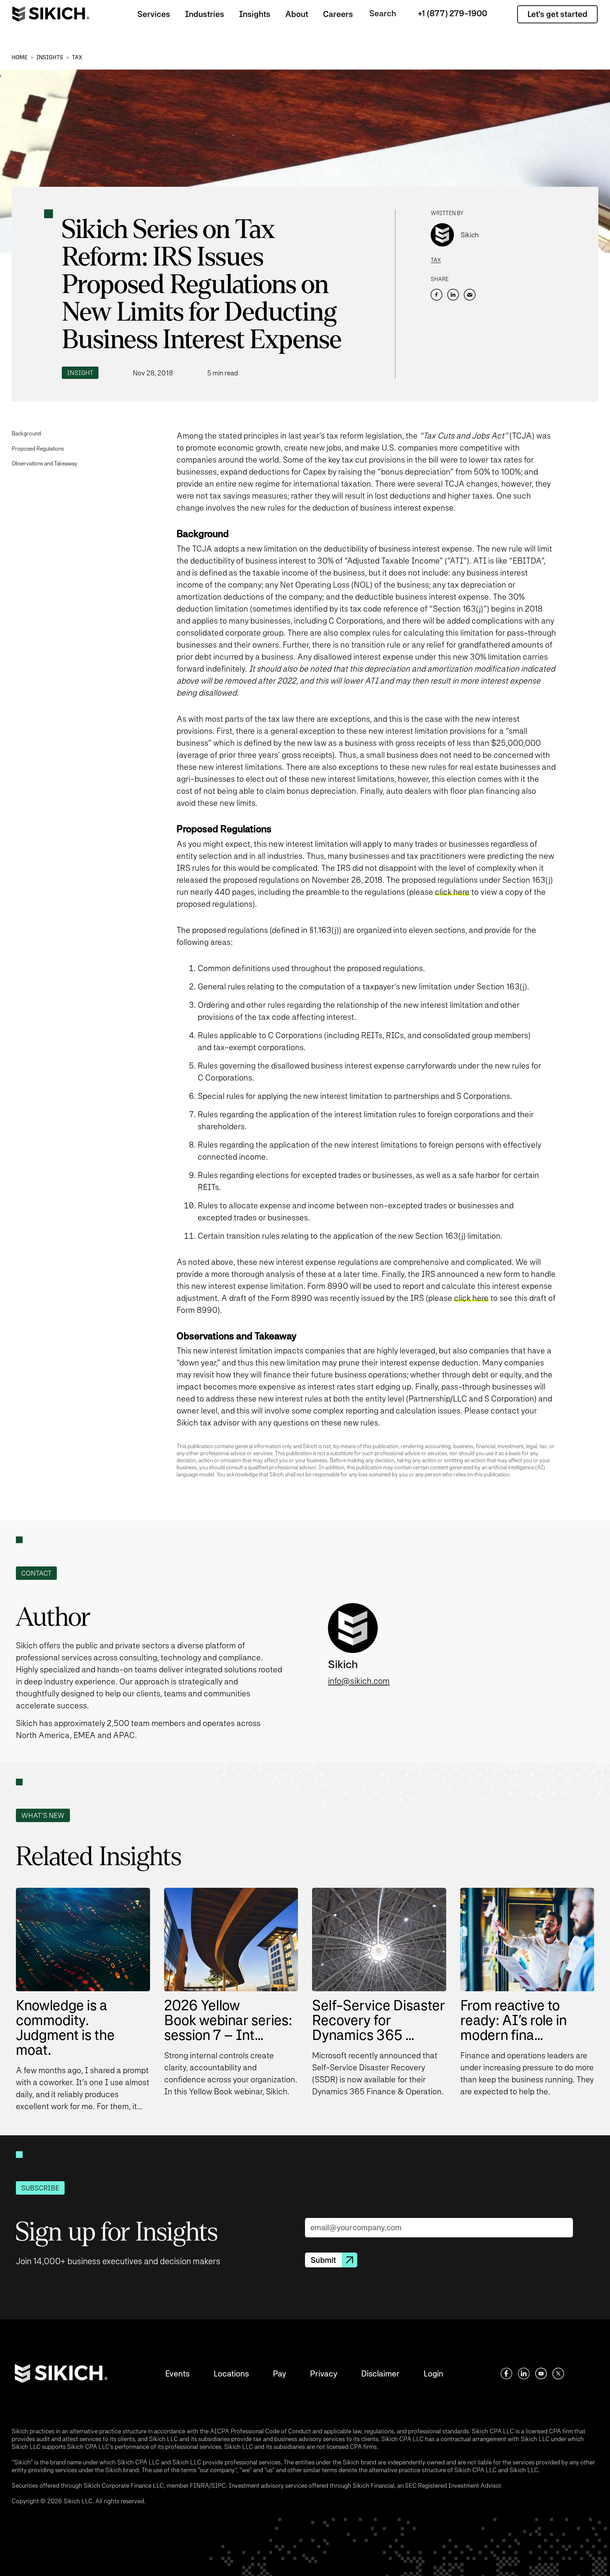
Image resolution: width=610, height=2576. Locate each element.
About (297, 14)
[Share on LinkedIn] (453, 295)
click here (452, 892)
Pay (279, 2373)
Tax (77, 57)
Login (433, 2373)
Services (154, 14)
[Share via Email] (470, 295)
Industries (205, 14)
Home (20, 57)
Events (177, 2373)
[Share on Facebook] (436, 295)
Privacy (324, 2373)
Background (26, 433)
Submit (323, 2260)
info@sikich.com (359, 1681)
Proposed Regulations (38, 449)
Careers (338, 14)
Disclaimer (380, 2373)
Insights (255, 14)
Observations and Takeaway (44, 463)
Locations (231, 2373)
